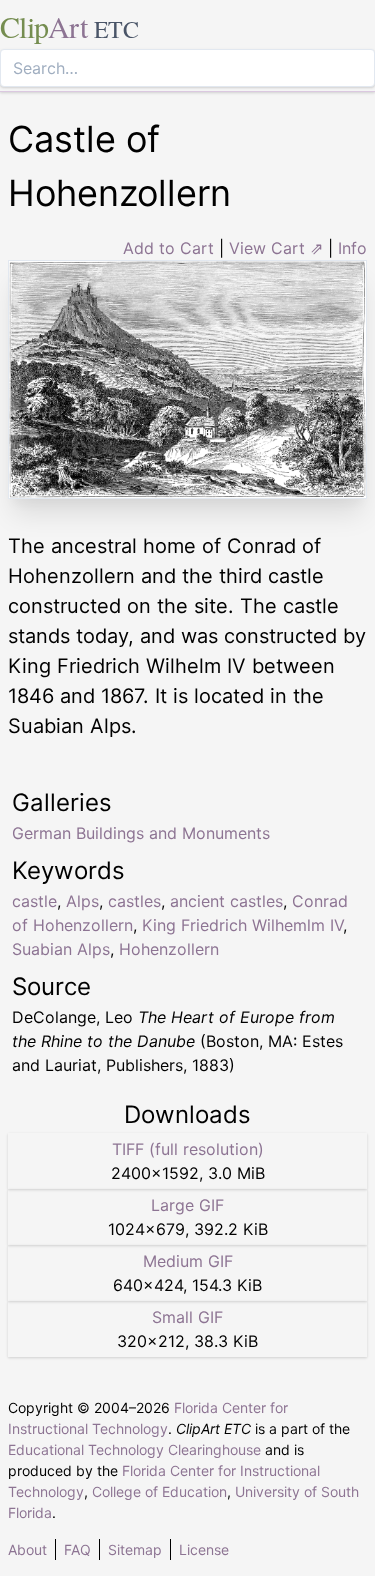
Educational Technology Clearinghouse (134, 1449)
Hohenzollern (169, 949)
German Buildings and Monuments (141, 833)
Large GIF (187, 1205)
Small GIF (187, 1317)
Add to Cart (168, 248)
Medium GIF (188, 1261)
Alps (82, 901)
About (27, 1549)
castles (134, 901)
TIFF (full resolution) (188, 1149)
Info (352, 248)
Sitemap (135, 1549)
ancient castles (226, 901)
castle (34, 901)
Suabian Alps (61, 949)
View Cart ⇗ (276, 248)
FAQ (77, 1549)
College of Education (159, 1491)
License (204, 1549)
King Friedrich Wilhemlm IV (242, 925)
